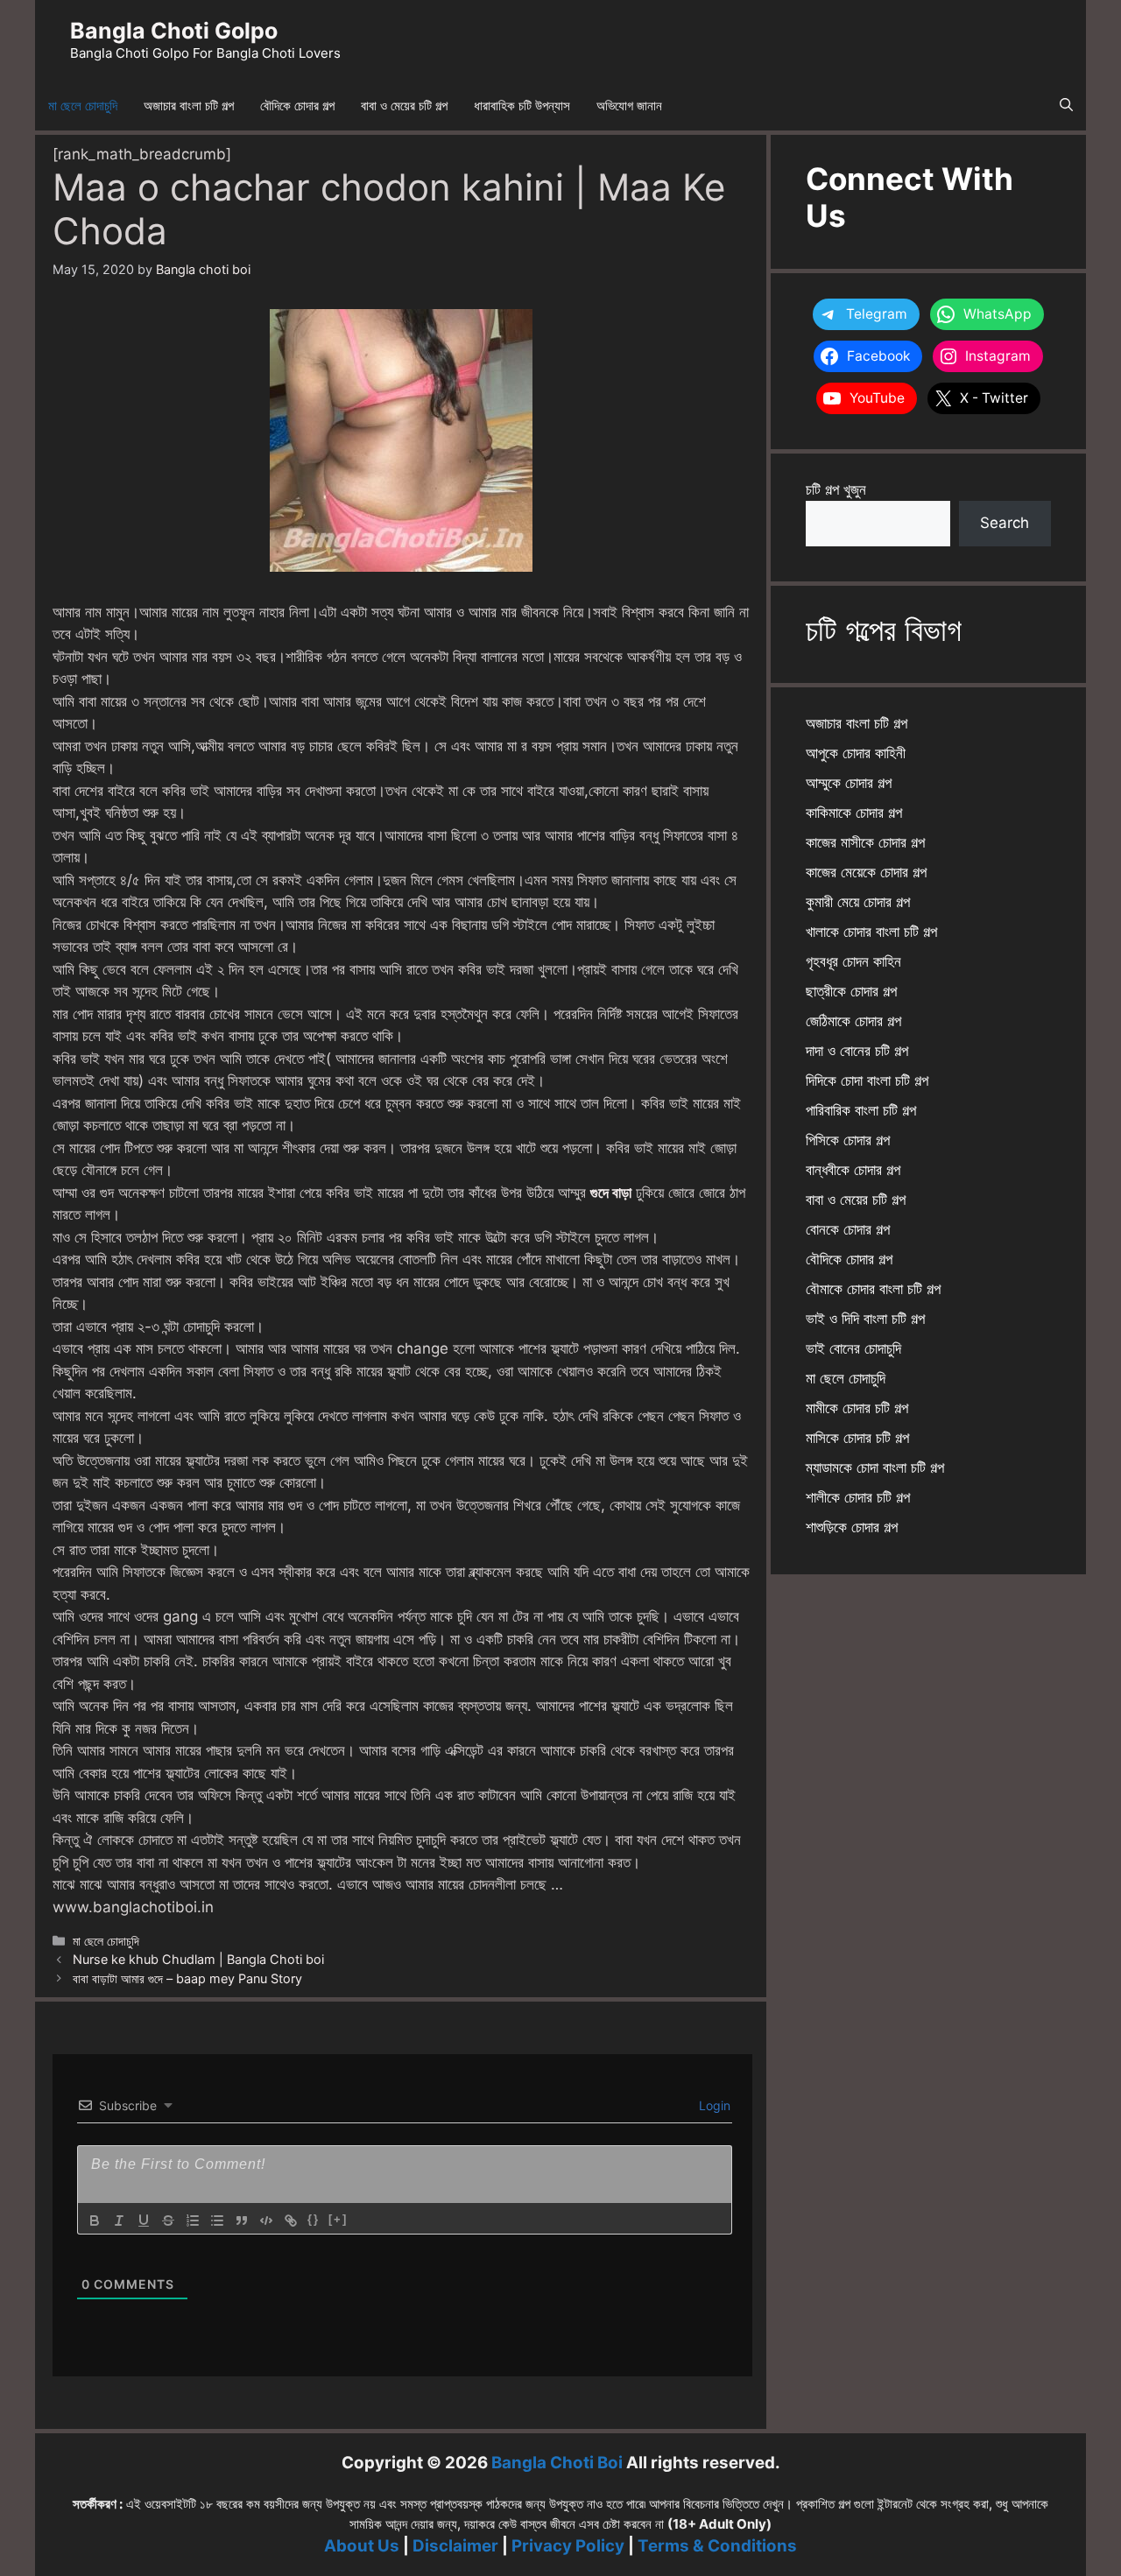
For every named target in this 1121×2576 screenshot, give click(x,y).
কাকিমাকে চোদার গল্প (854, 813)
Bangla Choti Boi (557, 2463)
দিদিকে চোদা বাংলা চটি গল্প (867, 1080)
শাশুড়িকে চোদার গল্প (852, 1527)
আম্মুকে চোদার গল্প (849, 783)
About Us (362, 2546)
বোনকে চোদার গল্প (848, 1229)
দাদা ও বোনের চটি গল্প (857, 1051)
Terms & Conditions (717, 2546)
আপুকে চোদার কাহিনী (856, 753)
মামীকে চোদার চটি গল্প (857, 1408)
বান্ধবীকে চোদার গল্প (853, 1170)
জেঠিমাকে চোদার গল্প (853, 1021)
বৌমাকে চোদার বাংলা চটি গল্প (873, 1289)
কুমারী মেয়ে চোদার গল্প (858, 902)
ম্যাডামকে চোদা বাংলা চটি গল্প (875, 1467)
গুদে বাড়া (611, 1193)
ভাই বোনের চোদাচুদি (853, 1348)
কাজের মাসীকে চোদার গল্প (865, 842)
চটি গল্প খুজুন (836, 489)
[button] (1066, 106)
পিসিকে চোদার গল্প (848, 1140)
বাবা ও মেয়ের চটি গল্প (404, 106)
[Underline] (144, 2221)
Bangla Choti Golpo (174, 31)
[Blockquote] (242, 2221)
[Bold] (95, 2221)
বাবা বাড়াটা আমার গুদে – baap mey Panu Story (187, 1978)
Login (713, 2105)
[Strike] (168, 2221)
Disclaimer (455, 2546)
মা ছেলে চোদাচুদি (83, 106)
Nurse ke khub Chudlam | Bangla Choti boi (198, 1959)
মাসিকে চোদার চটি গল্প (857, 1438)
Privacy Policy (568, 2546)
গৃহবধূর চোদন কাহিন (853, 961)
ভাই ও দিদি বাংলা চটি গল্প (865, 1319)
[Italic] (119, 2221)
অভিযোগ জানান (629, 106)
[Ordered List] (193, 2221)
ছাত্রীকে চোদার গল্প (851, 991)
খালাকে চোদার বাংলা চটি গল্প (871, 932)
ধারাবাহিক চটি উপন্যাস (522, 106)
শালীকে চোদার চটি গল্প (858, 1497)
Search (1005, 523)
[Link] (291, 2221)
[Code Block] (266, 2221)
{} (314, 2219)
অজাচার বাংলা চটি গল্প (189, 106)
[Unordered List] (217, 2221)
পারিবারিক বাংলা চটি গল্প (861, 1110)
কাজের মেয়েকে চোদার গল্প (866, 872)
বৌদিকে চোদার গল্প (297, 106)
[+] (338, 2219)
